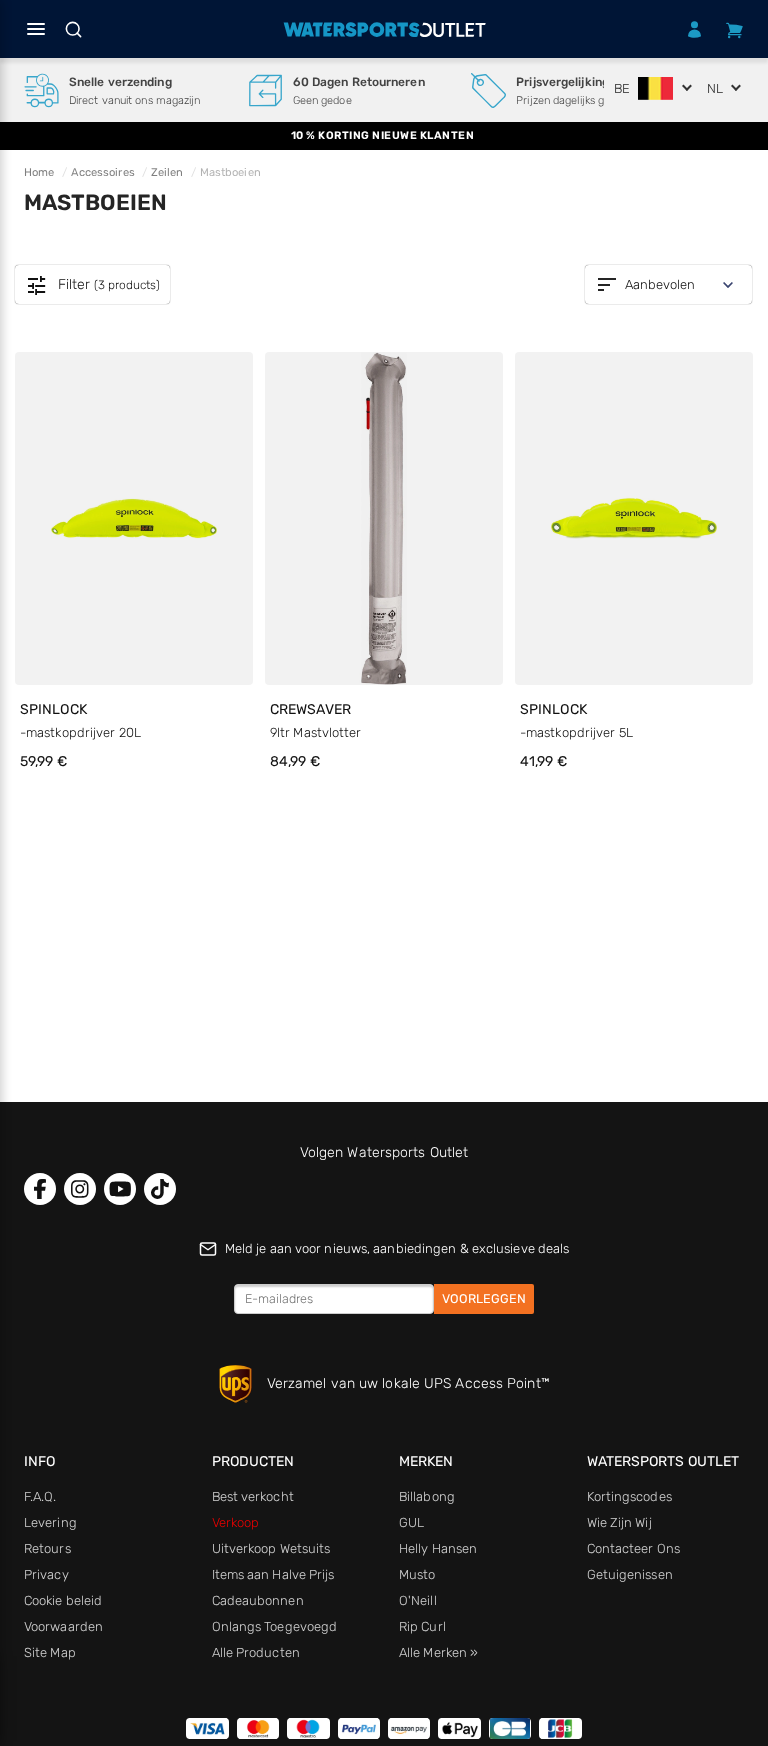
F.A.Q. (40, 1496)
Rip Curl (422, 1626)
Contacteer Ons (633, 1548)
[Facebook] (40, 1189)
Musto (417, 1574)
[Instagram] (80, 1189)
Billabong (427, 1496)
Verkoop (236, 1522)
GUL (411, 1522)
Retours (47, 1548)
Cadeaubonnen (258, 1600)
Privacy (46, 1574)
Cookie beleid (63, 1600)
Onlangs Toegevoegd (275, 1626)
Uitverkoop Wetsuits (271, 1548)
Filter (92, 286)
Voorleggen (484, 1298)
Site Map (50, 1652)
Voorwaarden (63, 1626)
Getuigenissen (630, 1574)
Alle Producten (256, 1652)
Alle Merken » (438, 1652)
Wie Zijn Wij (619, 1522)
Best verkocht (253, 1496)
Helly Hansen (438, 1548)
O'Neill (418, 1600)
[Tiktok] (160, 1189)
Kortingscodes (629, 1496)
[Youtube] (120, 1189)
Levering (50, 1522)
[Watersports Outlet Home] (384, 29)
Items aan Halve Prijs (273, 1574)
